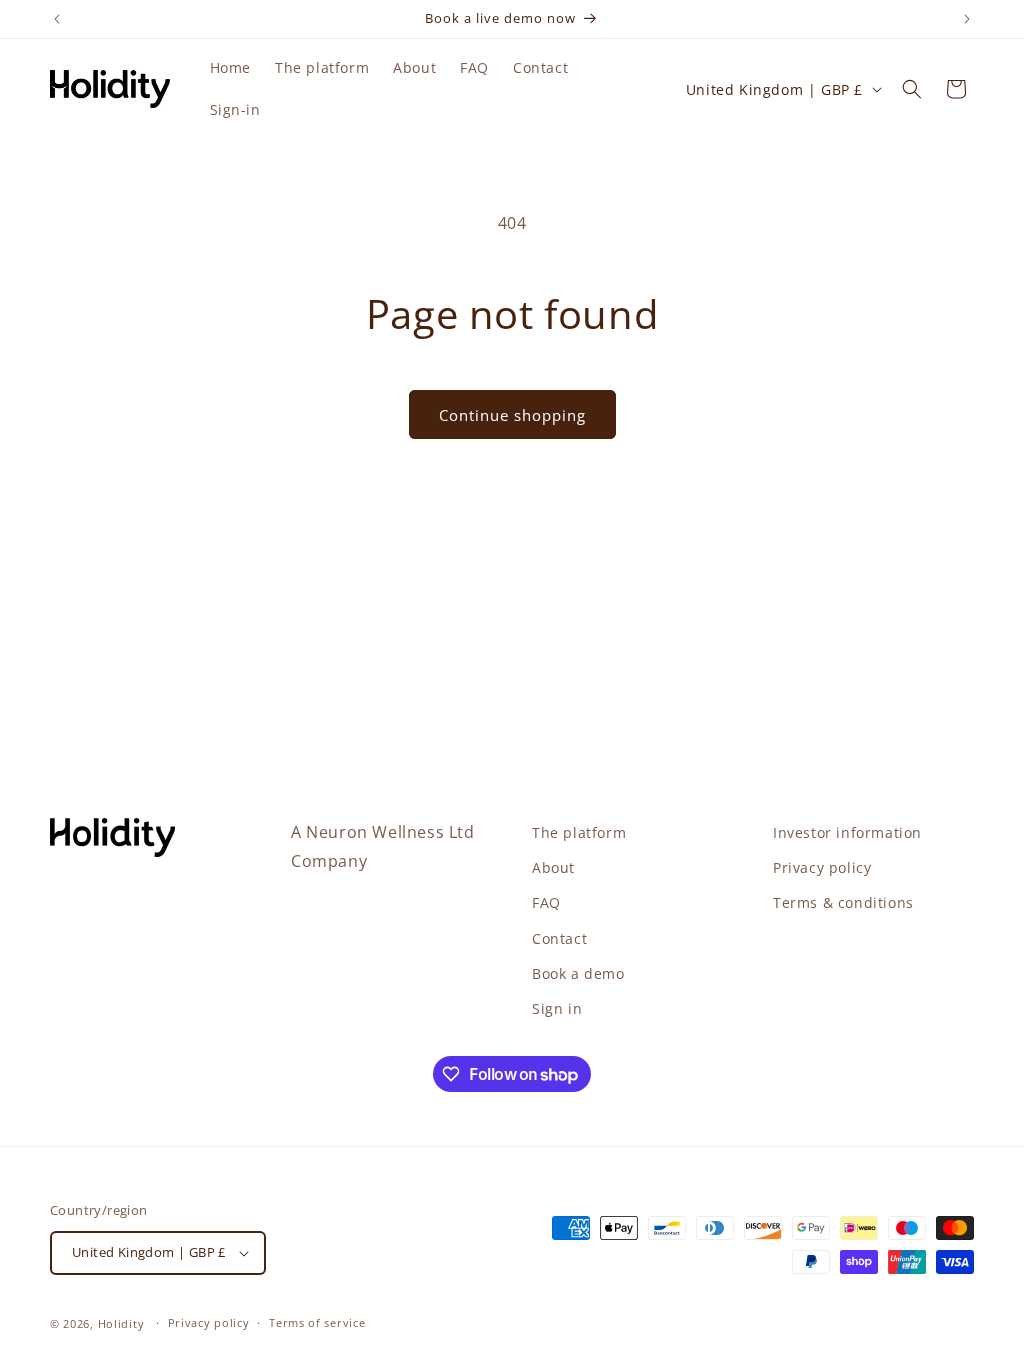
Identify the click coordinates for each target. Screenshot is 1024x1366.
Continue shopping (512, 415)
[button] (912, 89)
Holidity (121, 1323)
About (553, 867)
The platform (579, 832)
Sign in (557, 1008)
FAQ (546, 902)
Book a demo (578, 973)
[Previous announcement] (57, 19)
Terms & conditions (843, 902)
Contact (559, 938)
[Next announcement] (967, 19)
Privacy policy (822, 867)
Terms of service (317, 1322)
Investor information (847, 832)
